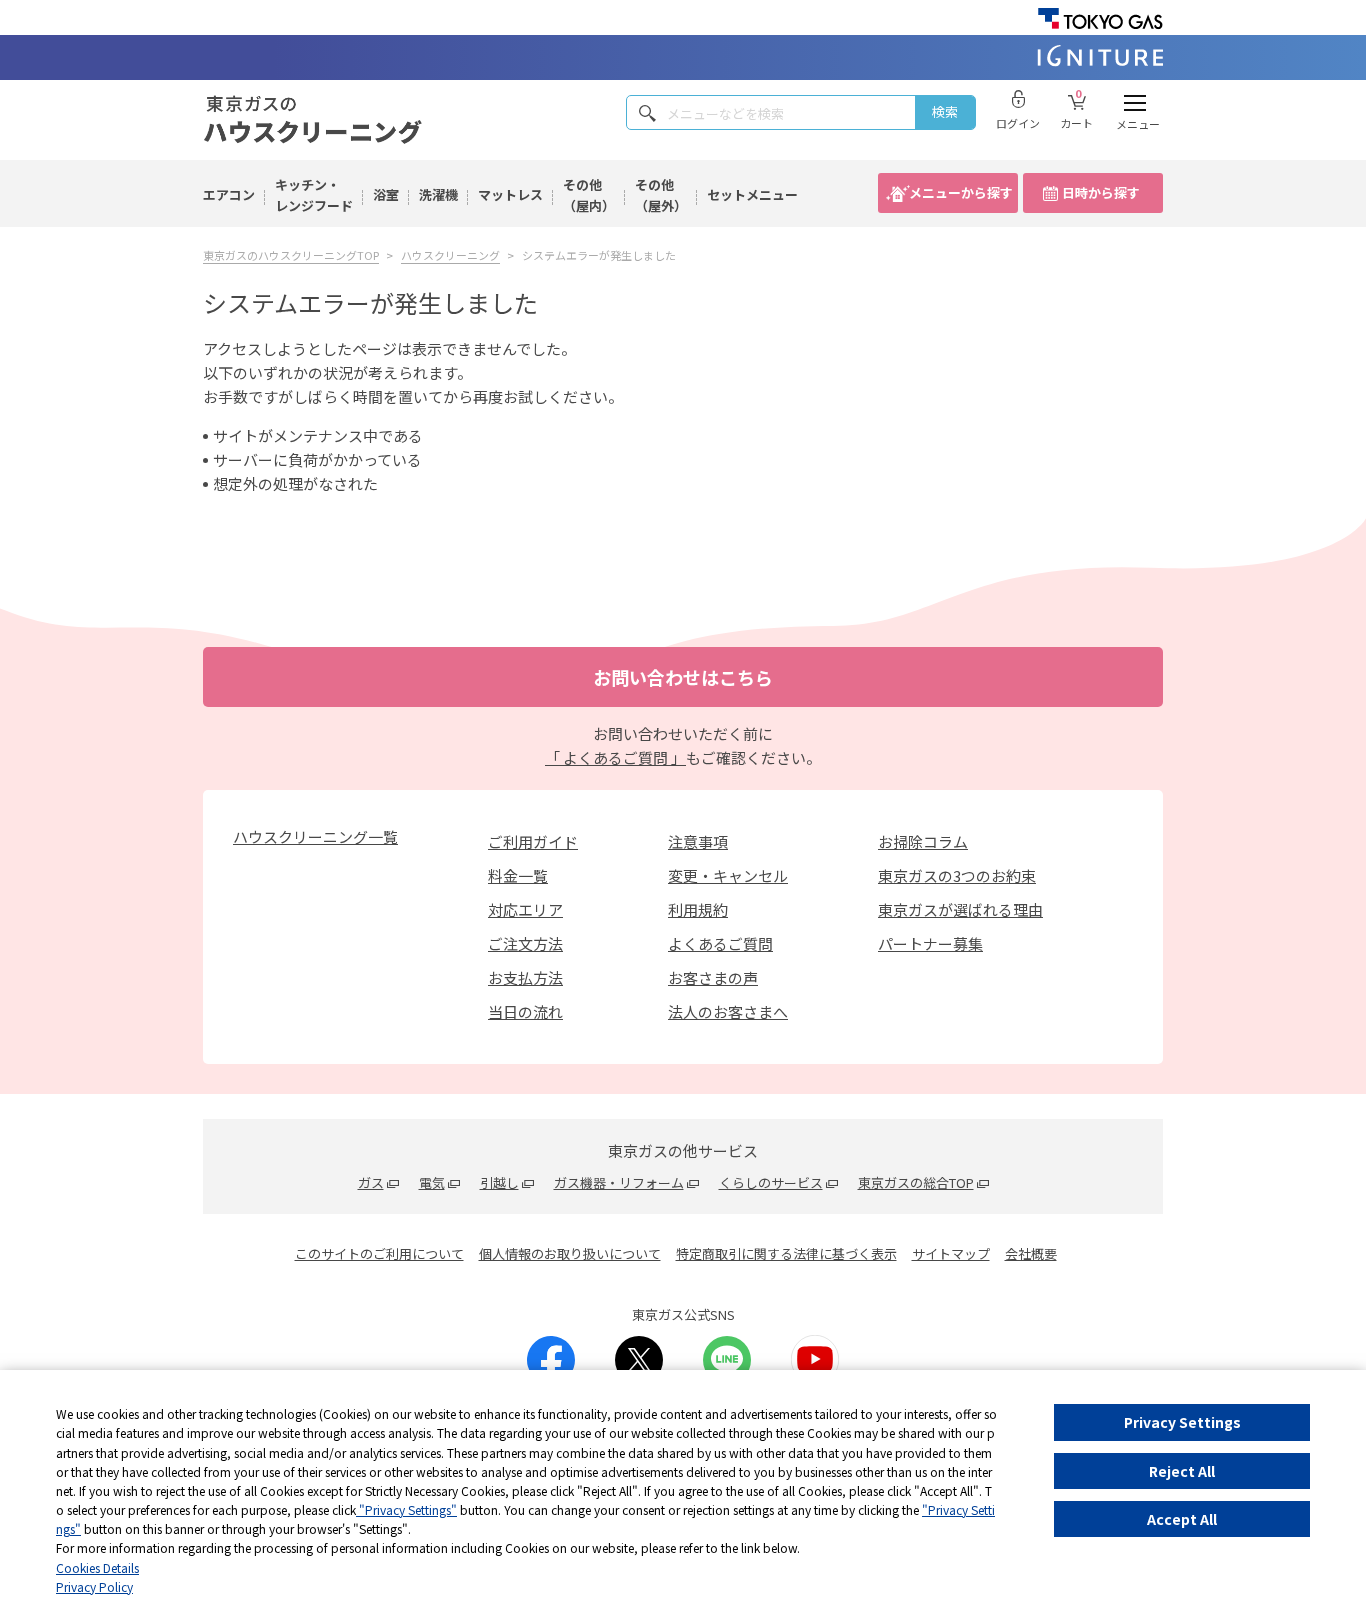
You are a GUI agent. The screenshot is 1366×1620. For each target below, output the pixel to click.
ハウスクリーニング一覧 (315, 836)
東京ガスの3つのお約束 (957, 875)
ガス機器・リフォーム (619, 1182)
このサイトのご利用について (379, 1253)
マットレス (510, 194)
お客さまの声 (713, 977)
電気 (432, 1182)
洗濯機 (438, 194)
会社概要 (1031, 1253)
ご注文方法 (525, 943)
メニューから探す (961, 192)
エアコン (229, 194)
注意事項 (698, 841)
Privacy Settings (1182, 1422)
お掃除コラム (923, 841)
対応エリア (525, 909)
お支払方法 (525, 977)
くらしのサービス (771, 1182)
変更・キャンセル (728, 875)
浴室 (386, 194)
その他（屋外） (661, 195)
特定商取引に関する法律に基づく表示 (786, 1253)
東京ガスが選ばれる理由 (960, 909)
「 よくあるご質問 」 (615, 757)
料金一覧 (518, 875)
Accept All (1182, 1519)
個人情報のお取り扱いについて (570, 1253)
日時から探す (1101, 192)
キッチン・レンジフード (314, 195)
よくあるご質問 (720, 943)
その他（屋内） (589, 195)
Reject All (1182, 1471)
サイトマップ (951, 1253)
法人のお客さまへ (728, 1011)
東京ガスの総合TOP (916, 1182)
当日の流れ (525, 1011)
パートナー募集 (930, 943)
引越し (499, 1182)
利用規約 (698, 909)
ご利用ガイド (533, 841)
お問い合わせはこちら (683, 677)
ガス (371, 1182)
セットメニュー (752, 194)
